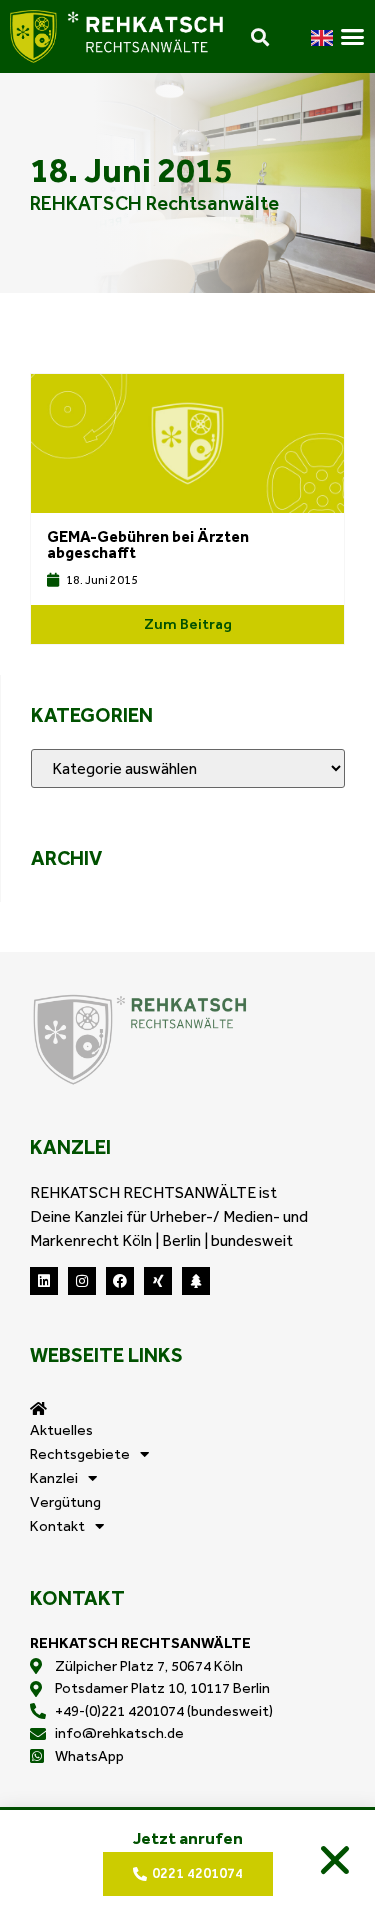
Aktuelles (61, 1430)
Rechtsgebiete (80, 1454)
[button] (335, 1860)
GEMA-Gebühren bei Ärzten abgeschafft (148, 544)
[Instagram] (82, 1281)
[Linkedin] (44, 1281)
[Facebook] (120, 1281)
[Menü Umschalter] (352, 36)
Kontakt (57, 1526)
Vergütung (65, 1502)
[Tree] (196, 1281)
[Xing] (158, 1281)
